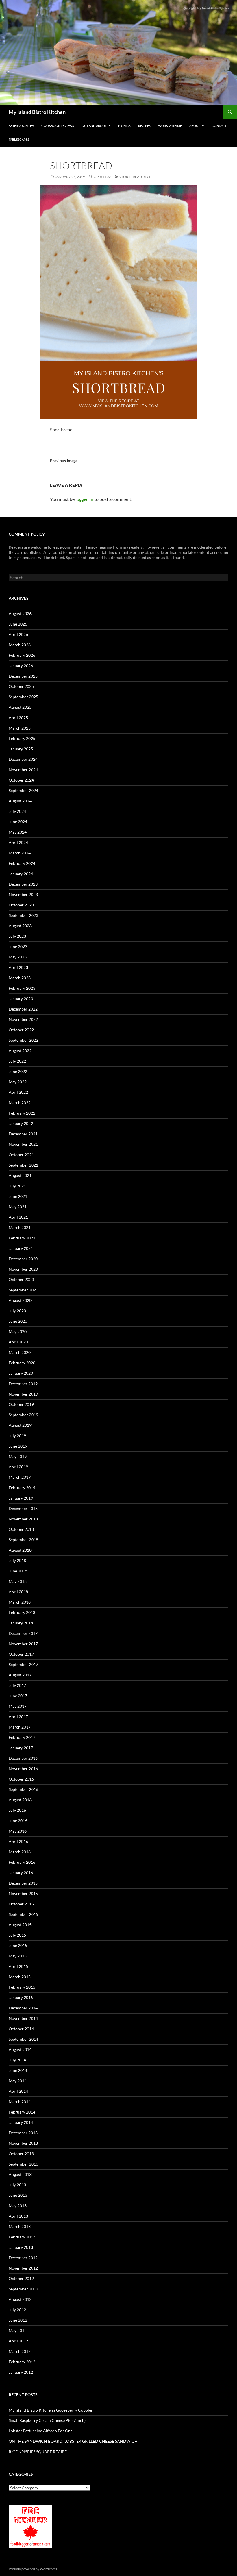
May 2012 (18, 2330)
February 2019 (22, 1488)
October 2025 (21, 686)
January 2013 (21, 2247)
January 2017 (21, 1748)
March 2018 (20, 1602)
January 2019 (21, 1498)
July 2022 (17, 1061)
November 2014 (23, 2018)
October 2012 (21, 2278)
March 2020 (20, 1352)
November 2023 (23, 894)
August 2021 (20, 1175)
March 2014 (20, 2102)
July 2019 (17, 1436)
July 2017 (17, 1685)
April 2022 (18, 1092)
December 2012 (23, 2258)
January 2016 (21, 1873)
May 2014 (18, 2081)
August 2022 (20, 1051)
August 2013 (20, 2174)
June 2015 (18, 1945)
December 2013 (23, 2133)
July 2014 (17, 2060)
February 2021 (22, 1238)
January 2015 (21, 1997)
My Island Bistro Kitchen (37, 112)
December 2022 (23, 1009)
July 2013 (17, 2185)
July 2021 (17, 1186)
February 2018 (22, 1612)
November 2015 (23, 1893)
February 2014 (22, 2112)
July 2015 (17, 1935)
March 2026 (20, 645)
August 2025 (20, 707)
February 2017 (22, 1737)
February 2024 (22, 863)
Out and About (94, 126)
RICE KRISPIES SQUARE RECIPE (38, 2452)
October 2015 (21, 1904)
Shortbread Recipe (137, 177)
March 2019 (20, 1477)
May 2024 (18, 832)
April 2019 (18, 1467)
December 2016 (23, 1758)
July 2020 (17, 1311)
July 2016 (17, 1810)
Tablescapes (19, 139)
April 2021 (18, 1217)
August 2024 (20, 801)
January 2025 (21, 749)
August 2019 (20, 1425)
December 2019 (23, 1384)
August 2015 (20, 1925)
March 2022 (20, 1103)
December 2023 (23, 884)
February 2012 (22, 2362)
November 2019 (23, 1394)
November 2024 (23, 770)
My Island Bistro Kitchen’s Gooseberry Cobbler (51, 2410)
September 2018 (23, 1540)
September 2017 (23, 1664)
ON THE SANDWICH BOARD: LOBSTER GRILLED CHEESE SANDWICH (73, 2441)
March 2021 (20, 1227)
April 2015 (18, 1966)
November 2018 (23, 1519)
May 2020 (18, 1332)
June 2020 (18, 1321)
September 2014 (23, 2039)
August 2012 (20, 2299)
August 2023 (20, 926)
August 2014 (20, 2049)
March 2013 (20, 2226)
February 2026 (22, 655)
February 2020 (22, 1363)
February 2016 (22, 1862)
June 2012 (18, 2320)
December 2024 (23, 759)
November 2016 (23, 1769)
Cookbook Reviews (58, 126)
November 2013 (23, 2143)
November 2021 (23, 1144)
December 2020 (23, 1259)
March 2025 (20, 728)
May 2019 (18, 1456)
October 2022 (21, 1030)
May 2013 (18, 2206)
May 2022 (18, 1082)
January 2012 (21, 2372)
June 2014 (18, 2070)
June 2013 (18, 2195)
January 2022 (21, 1123)
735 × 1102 (102, 177)
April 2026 (18, 634)
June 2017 (18, 1696)
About (195, 126)
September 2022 (23, 1040)
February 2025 (22, 738)
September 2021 (23, 1165)
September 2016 (23, 1789)
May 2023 (18, 957)
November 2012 (23, 2268)
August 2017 (20, 1675)
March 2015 (20, 1977)
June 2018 (18, 1571)
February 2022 (22, 1113)
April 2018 (18, 1592)
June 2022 (18, 1071)
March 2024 (20, 853)
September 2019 (23, 1415)
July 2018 (17, 1560)
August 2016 (20, 1800)
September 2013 (23, 2164)
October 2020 (21, 1279)
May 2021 (18, 1207)
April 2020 (18, 1342)
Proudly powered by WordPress (33, 2569)
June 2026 (18, 624)
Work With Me (170, 126)
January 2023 (21, 999)
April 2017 (18, 1717)
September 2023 (23, 915)
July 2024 (17, 811)
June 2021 (18, 1196)
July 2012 (17, 2310)
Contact (219, 126)
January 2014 (21, 2122)
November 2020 (23, 1269)
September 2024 (23, 790)
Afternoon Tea (21, 126)
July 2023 (17, 936)
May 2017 (18, 1706)
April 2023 (18, 967)
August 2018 (20, 1550)
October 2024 (21, 780)
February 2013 (22, 2237)
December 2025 (23, 676)
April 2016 (18, 1841)
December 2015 (23, 1883)
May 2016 (18, 1831)
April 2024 (18, 842)
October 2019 (21, 1404)
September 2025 (23, 697)
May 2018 (18, 1581)
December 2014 (23, 2008)
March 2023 (20, 978)
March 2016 (20, 1852)
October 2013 (21, 2154)
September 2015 (23, 1914)
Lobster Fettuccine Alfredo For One (41, 2431)
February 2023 (22, 988)
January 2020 (21, 1373)
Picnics (124, 126)
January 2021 (21, 1248)
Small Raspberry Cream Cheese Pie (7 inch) (47, 2420)
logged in (84, 499)
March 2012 (20, 2351)
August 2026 (20, 614)
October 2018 (21, 1529)
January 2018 (21, 1623)
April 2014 (18, 2091)
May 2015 (18, 1956)
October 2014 (21, 2029)
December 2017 (23, 1633)
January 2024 (21, 874)
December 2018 (23, 1508)
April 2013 (18, 2216)
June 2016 (18, 1821)
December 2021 (23, 1134)
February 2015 (22, 1987)
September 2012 (23, 2289)
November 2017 (23, 1644)
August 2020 (20, 1300)
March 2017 (20, 1727)
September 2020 (23, 1290)
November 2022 (23, 1019)
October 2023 (21, 905)
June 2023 (18, 946)
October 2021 (21, 1155)
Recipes (144, 126)
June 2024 (18, 822)
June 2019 (18, 1446)
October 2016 (21, 1779)
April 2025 (18, 718)
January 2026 (21, 666)
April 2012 (18, 2341)
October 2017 (21, 1654)
